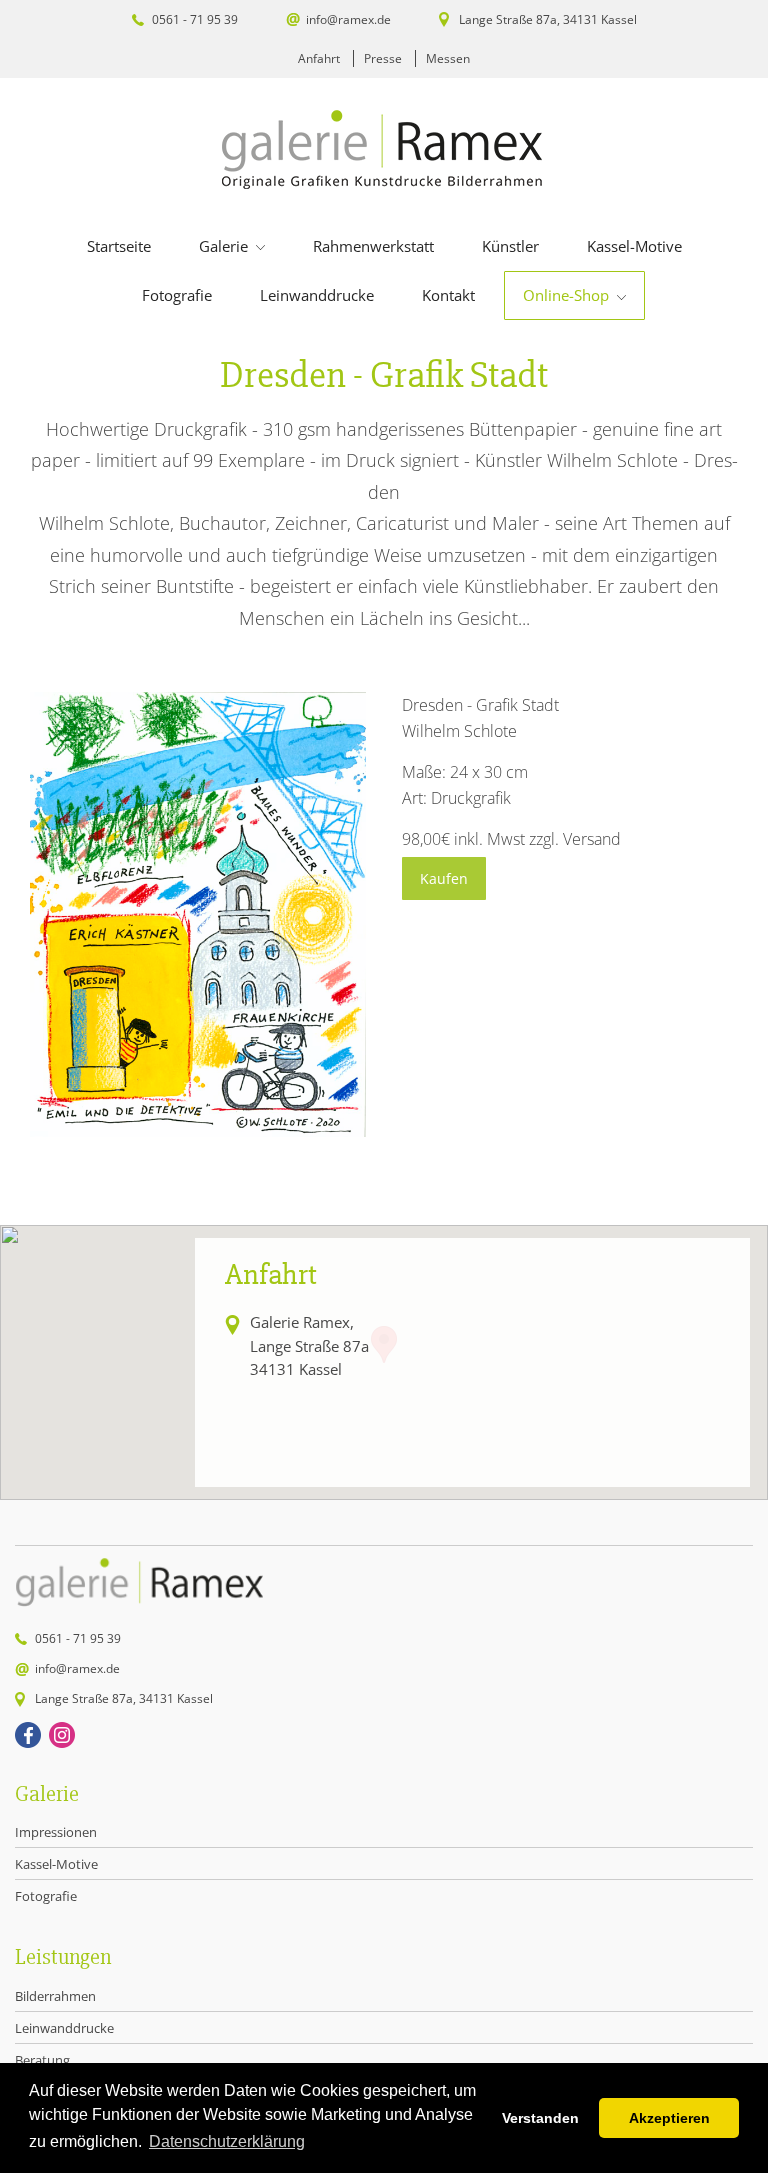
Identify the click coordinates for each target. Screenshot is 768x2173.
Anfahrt (319, 58)
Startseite (119, 246)
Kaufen (444, 878)
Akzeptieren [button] (669, 2118)
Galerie (225, 246)
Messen (448, 58)
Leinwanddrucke (317, 295)
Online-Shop (568, 295)
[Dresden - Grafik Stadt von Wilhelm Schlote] (198, 1131)
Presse (383, 58)
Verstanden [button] (540, 2118)
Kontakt (448, 295)
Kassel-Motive (634, 246)
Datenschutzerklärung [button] (227, 2141)
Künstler (510, 246)
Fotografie (177, 295)
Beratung (42, 2060)
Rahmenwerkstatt (373, 246)
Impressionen (56, 1832)
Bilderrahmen (55, 1996)
